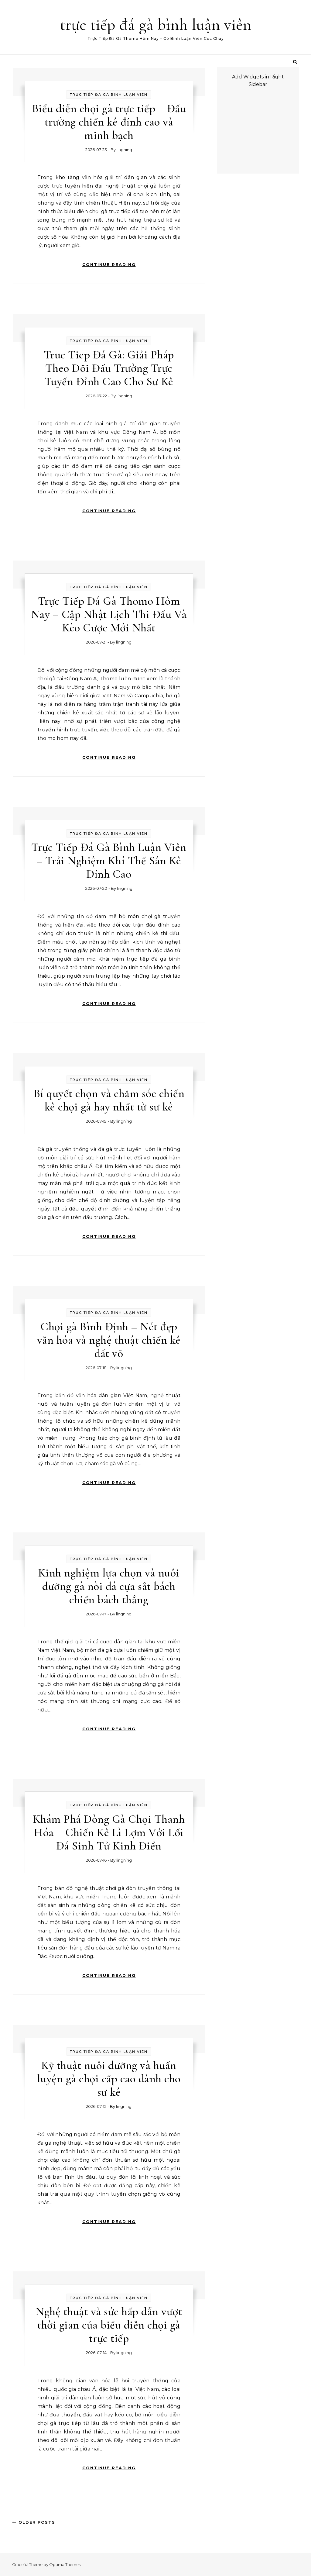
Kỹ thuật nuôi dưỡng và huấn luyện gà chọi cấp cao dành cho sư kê (109, 2079)
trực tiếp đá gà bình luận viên (156, 24)
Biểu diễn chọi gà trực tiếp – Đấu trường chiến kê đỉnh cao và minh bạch (109, 122)
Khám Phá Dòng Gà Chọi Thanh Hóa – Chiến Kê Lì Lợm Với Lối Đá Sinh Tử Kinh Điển (109, 1832)
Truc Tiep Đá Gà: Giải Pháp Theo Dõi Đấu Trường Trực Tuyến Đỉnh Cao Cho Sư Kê (109, 368)
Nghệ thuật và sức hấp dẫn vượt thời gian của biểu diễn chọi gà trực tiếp (109, 2325)
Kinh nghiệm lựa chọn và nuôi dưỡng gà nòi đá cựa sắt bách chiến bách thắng (109, 1586)
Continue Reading (109, 264)
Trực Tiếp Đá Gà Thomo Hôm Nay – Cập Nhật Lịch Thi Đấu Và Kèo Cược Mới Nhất (109, 614)
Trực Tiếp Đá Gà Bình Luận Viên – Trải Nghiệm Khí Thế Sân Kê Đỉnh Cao (109, 861)
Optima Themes (65, 2564)
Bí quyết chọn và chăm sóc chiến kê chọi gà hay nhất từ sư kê (109, 1100)
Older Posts (36, 2522)
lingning (124, 150)
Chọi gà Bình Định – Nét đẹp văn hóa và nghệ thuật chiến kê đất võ (109, 1340)
